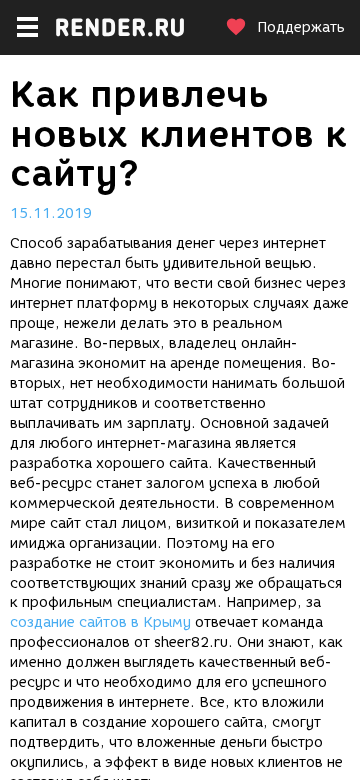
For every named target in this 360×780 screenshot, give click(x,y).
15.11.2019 (51, 213)
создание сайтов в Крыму (100, 622)
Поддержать (301, 27)
